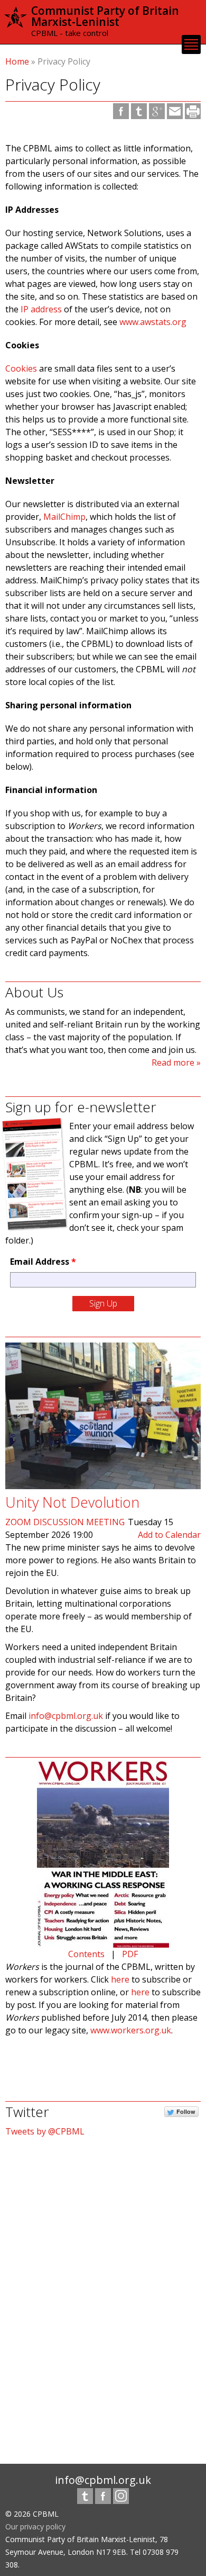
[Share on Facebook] (121, 111)
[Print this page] (193, 111)
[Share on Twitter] (139, 111)
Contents (86, 1954)
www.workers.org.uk (131, 2030)
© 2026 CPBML (32, 2514)
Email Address (43, 1262)
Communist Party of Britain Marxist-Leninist (105, 16)
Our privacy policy (35, 2527)
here (120, 1979)
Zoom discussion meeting (65, 1522)
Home (17, 61)
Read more (173, 1062)
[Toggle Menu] (191, 44)
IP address (41, 309)
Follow (186, 2111)
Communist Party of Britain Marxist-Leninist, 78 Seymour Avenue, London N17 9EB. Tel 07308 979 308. (92, 2552)
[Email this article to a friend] (175, 111)
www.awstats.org (153, 322)
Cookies (21, 368)
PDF (130, 1954)
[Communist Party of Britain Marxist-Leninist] (16, 23)
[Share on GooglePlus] (157, 111)
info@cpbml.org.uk (66, 1716)
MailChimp (64, 517)
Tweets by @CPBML (45, 2131)
